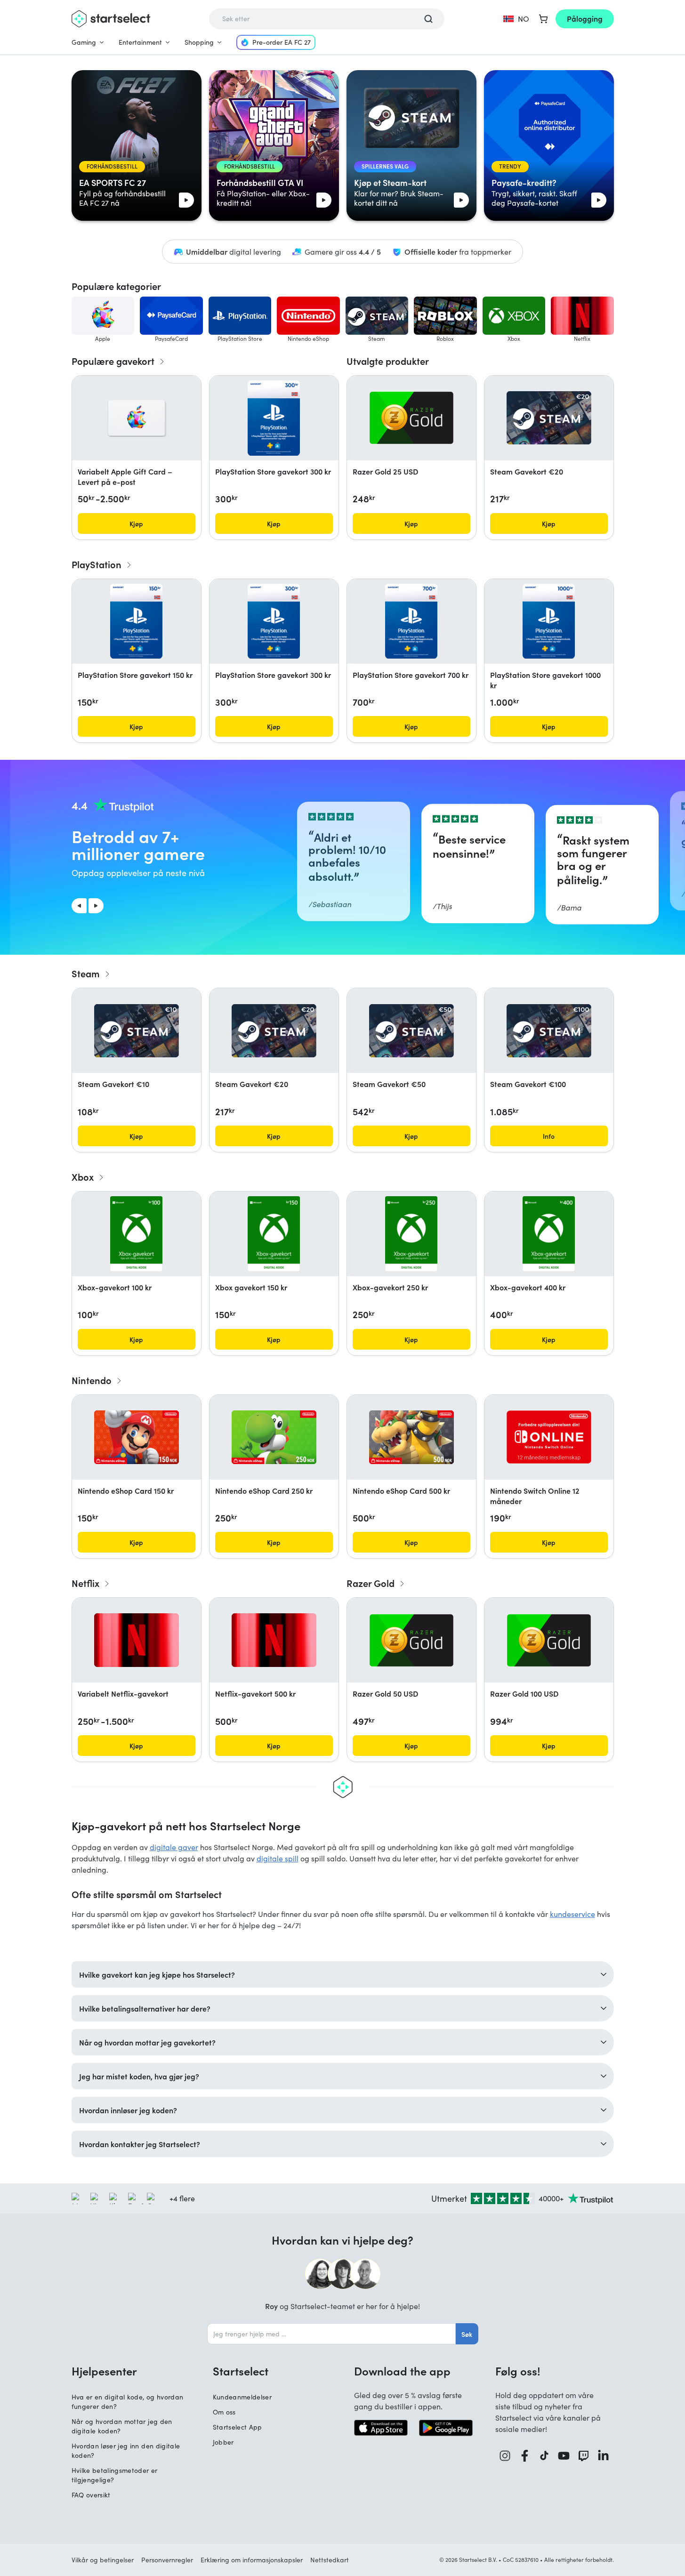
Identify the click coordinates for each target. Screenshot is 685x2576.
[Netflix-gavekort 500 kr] (274, 1640)
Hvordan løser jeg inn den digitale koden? (126, 2451)
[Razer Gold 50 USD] (411, 1640)
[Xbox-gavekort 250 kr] (411, 1234)
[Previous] (79, 906)
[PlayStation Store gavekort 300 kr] (274, 418)
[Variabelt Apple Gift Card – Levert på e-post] (137, 418)
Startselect (241, 2371)
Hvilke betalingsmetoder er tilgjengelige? (115, 2475)
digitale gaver (174, 1847)
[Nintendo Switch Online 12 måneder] (549, 1437)
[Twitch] (584, 2456)
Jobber (223, 2442)
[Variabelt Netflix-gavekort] (137, 1640)
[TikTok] (544, 2456)
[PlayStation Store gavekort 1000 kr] (548, 621)
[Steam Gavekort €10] (137, 1031)
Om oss (224, 2412)
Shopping (199, 42)
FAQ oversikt (91, 2495)
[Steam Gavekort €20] (549, 418)
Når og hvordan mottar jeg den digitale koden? (122, 2426)
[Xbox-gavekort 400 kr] (549, 1234)
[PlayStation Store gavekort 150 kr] (136, 621)
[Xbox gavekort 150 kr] (274, 1234)
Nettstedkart (330, 2560)
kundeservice (572, 1914)
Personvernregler (167, 2560)
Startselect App (238, 2427)
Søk (467, 2334)
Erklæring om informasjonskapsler (252, 2560)
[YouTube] (564, 2456)
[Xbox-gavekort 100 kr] (136, 1234)
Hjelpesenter (104, 2371)
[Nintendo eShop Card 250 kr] (274, 1437)
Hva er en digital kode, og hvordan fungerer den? (128, 2402)
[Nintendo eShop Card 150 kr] (137, 1437)
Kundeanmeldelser (242, 2397)
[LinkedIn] (604, 2456)
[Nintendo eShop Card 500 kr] (411, 1437)
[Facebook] (525, 2456)
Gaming (84, 42)
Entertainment (140, 42)
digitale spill (278, 1858)
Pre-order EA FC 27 (282, 42)
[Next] (96, 906)
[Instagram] (505, 2456)
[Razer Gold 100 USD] (549, 1640)
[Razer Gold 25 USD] (411, 418)
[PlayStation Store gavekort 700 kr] (411, 621)
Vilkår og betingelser (103, 2560)
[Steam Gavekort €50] (411, 1031)
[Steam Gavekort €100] (549, 1031)
